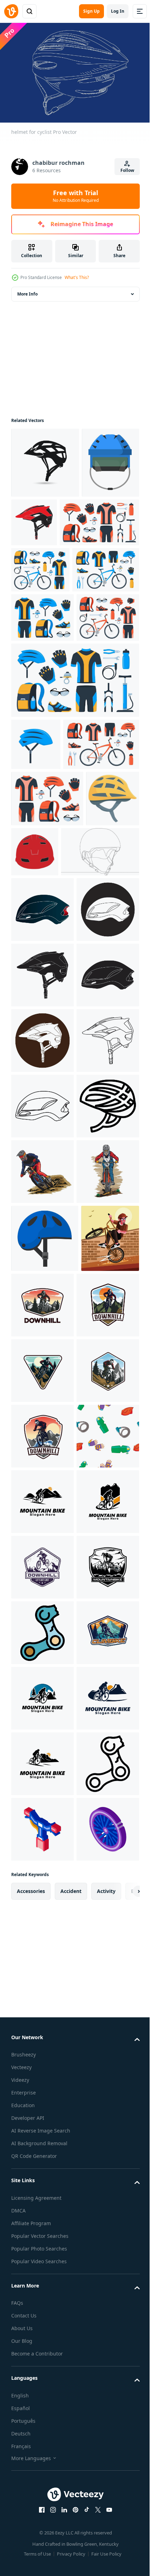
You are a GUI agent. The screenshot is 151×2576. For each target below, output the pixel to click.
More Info (27, 290)
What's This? (77, 277)
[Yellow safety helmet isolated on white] (38, 1070)
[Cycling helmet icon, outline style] (42, 1639)
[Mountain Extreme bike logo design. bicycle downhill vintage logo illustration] (42, 2431)
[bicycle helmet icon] (94, 519)
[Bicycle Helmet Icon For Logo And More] (45, 459)
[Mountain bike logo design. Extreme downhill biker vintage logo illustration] (103, 1904)
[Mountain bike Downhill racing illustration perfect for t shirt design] (42, 1705)
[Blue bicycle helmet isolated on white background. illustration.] (36, 907)
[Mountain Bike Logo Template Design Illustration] (42, 2299)
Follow (127, 170)
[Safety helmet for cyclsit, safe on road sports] (45, 1837)
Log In (118, 11)
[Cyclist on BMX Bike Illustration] (40, 1905)
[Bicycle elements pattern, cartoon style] (42, 2234)
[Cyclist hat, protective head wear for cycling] (40, 530)
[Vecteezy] (11, 11)
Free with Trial (76, 196)
